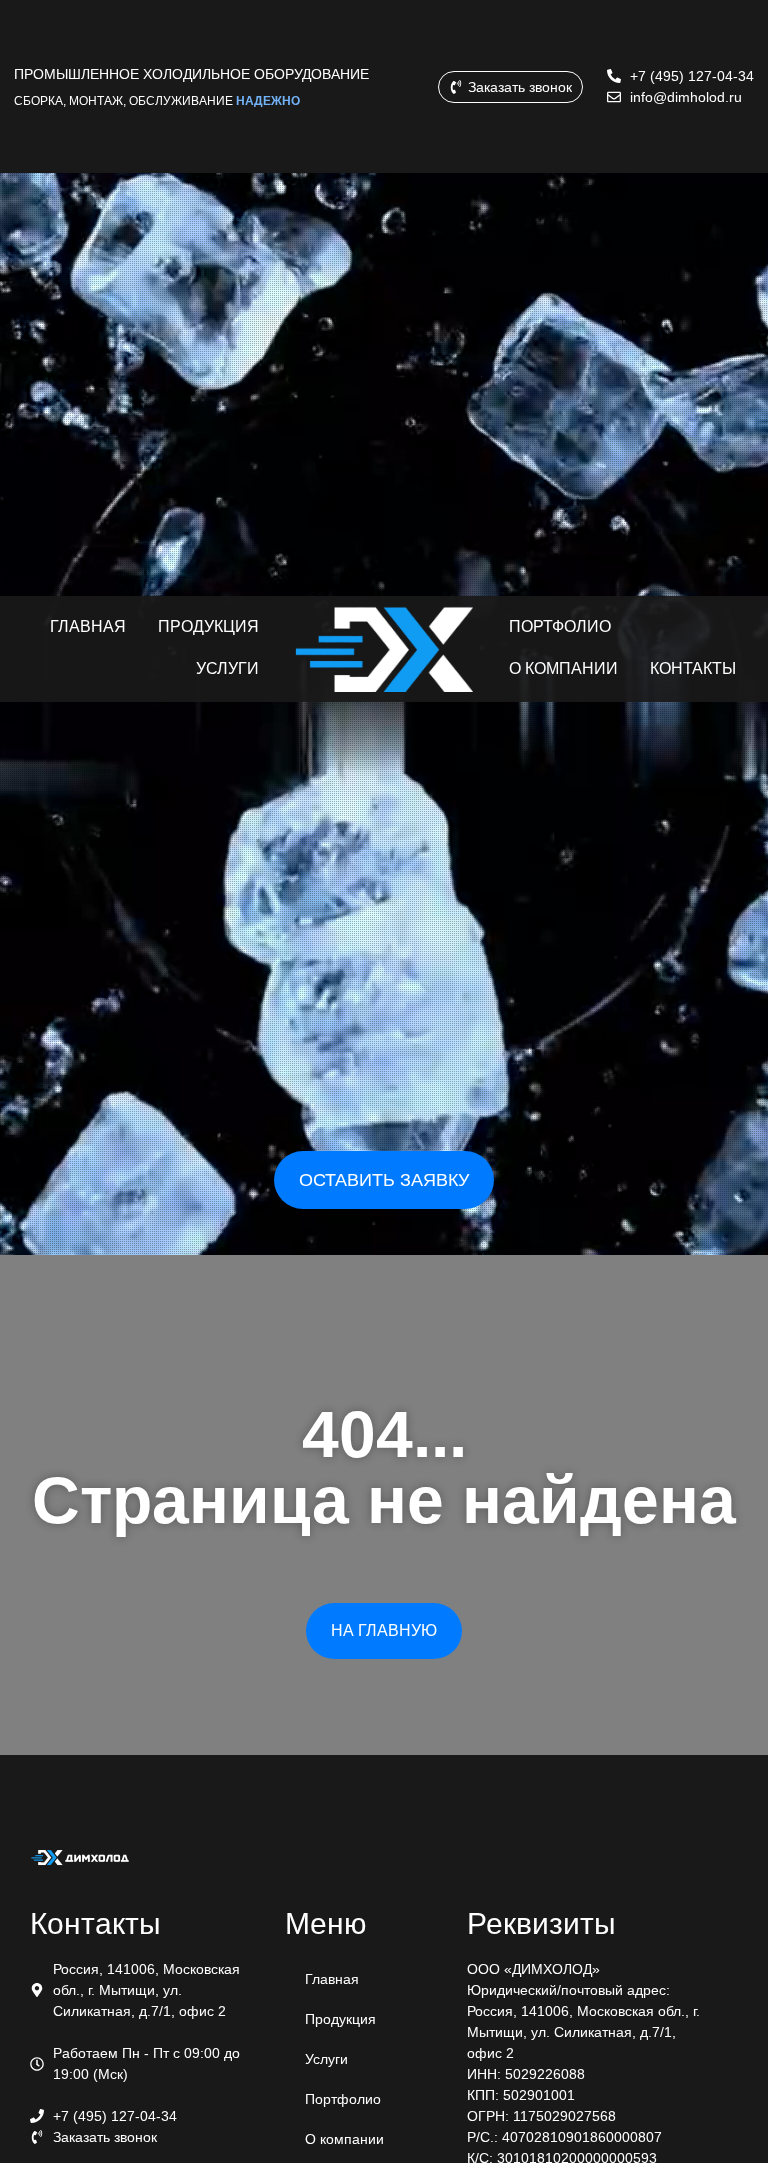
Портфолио (343, 2099)
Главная (332, 1979)
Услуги (326, 2059)
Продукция (340, 2019)
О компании (344, 2139)
